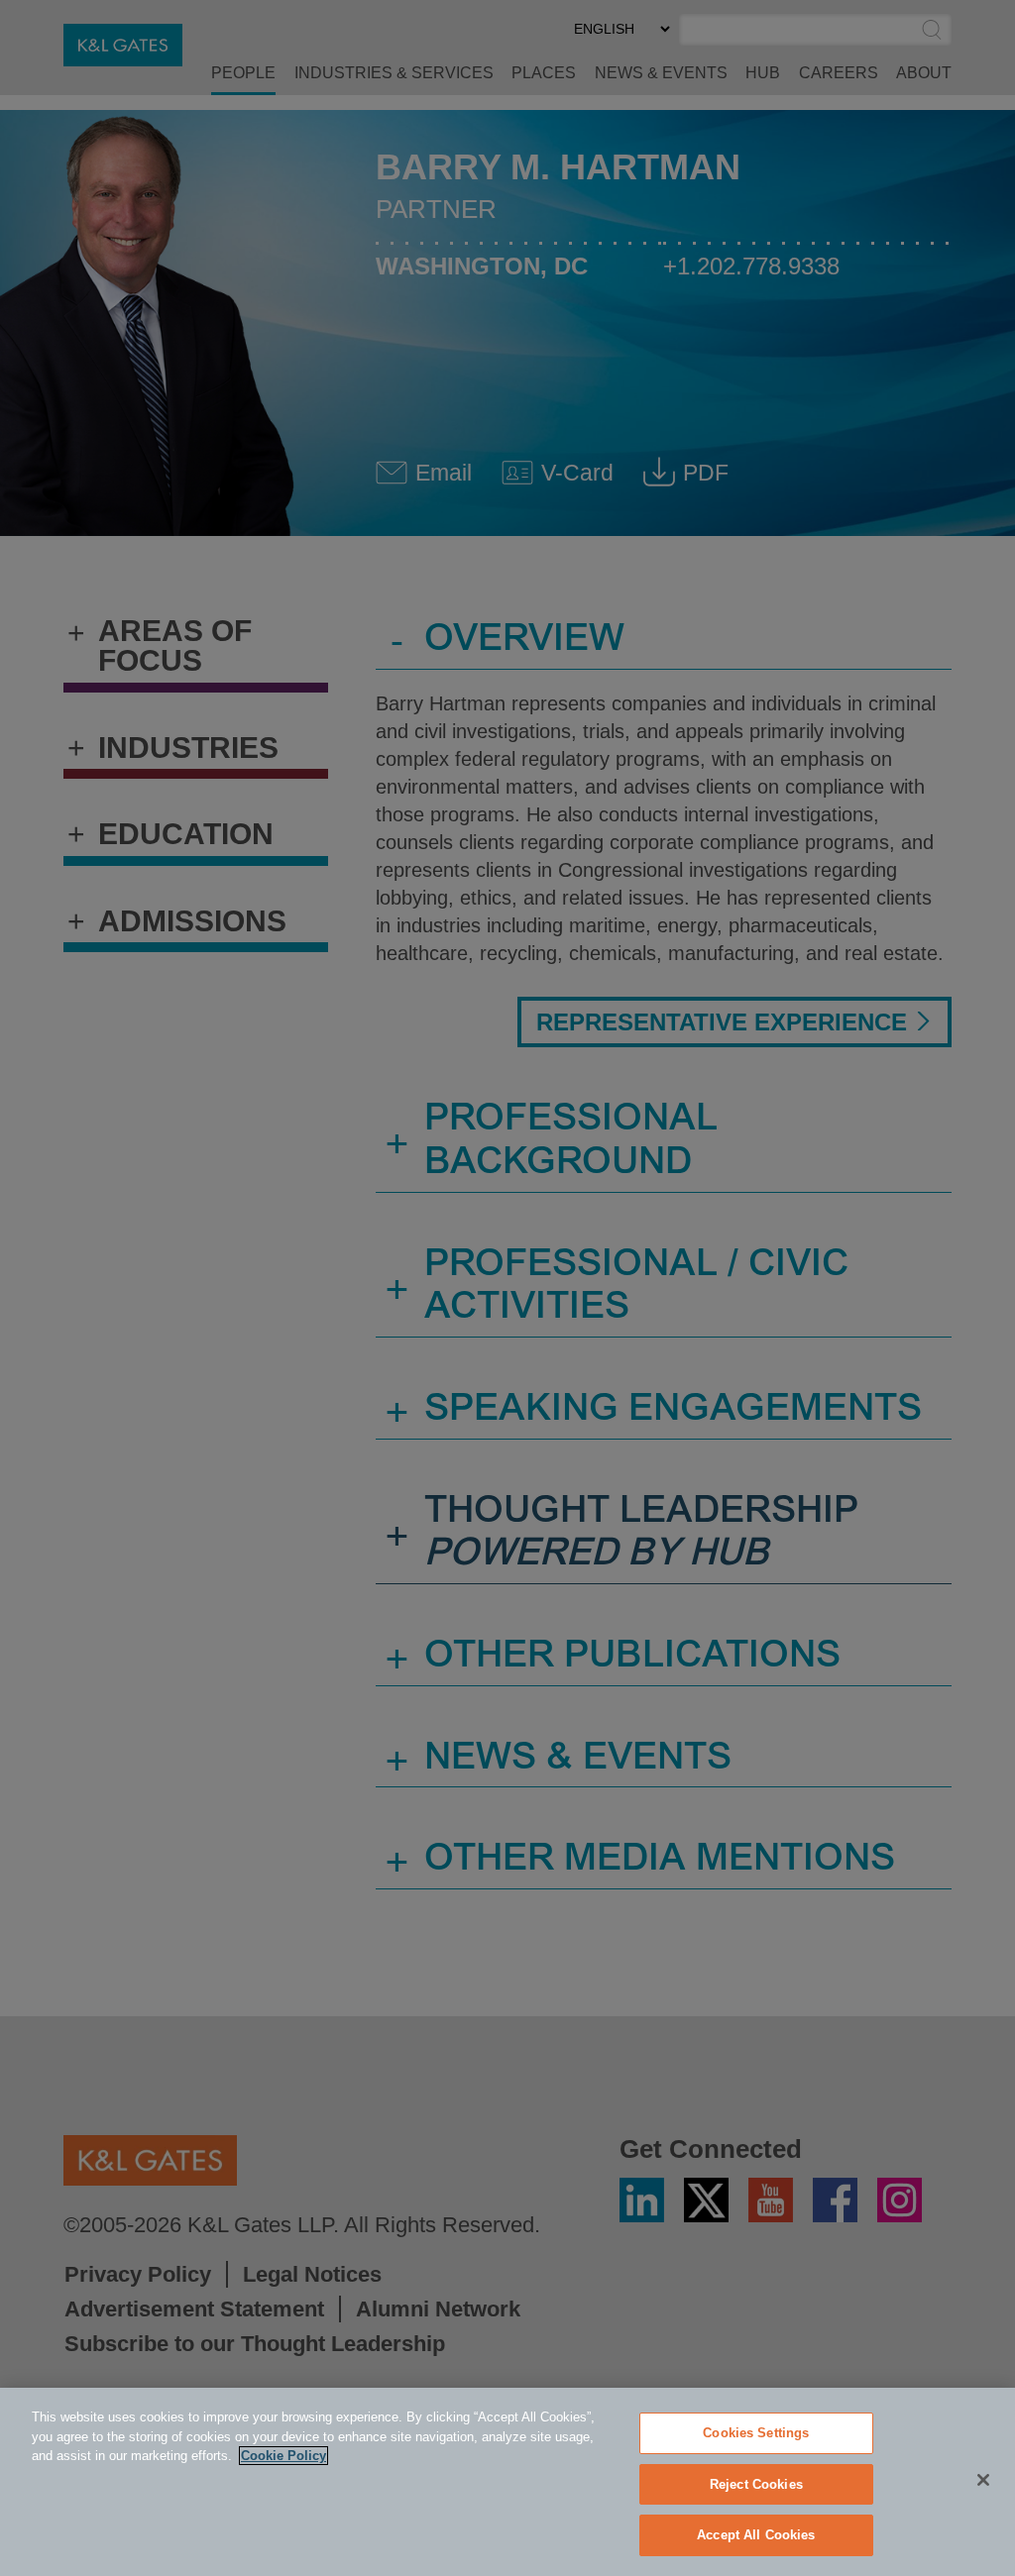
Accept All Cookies (756, 2535)
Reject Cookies (756, 2484)
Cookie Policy (283, 2456)
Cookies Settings (756, 2433)
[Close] (983, 2480)
